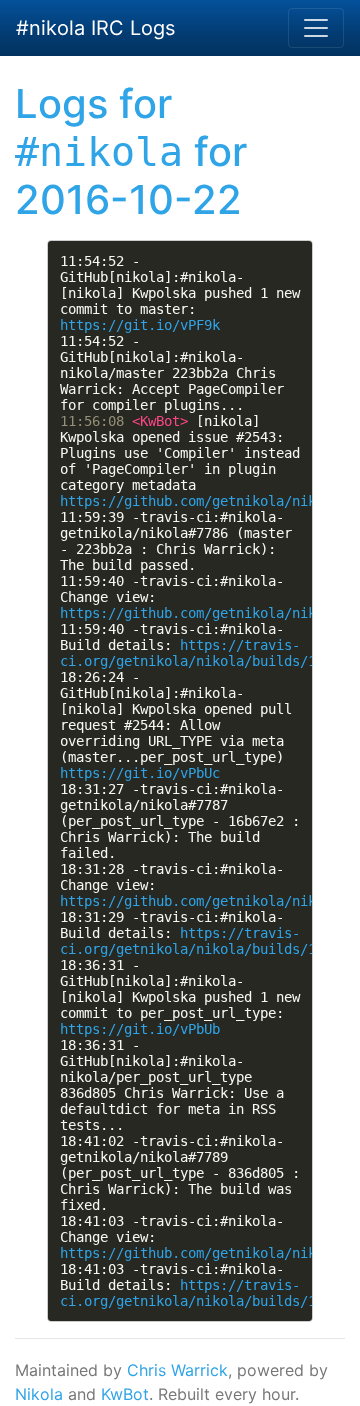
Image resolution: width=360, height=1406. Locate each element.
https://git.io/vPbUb (140, 1029)
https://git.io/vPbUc (140, 773)
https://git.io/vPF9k (140, 325)
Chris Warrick (177, 1370)
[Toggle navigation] (316, 28)
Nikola (39, 1394)
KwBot (125, 1394)
